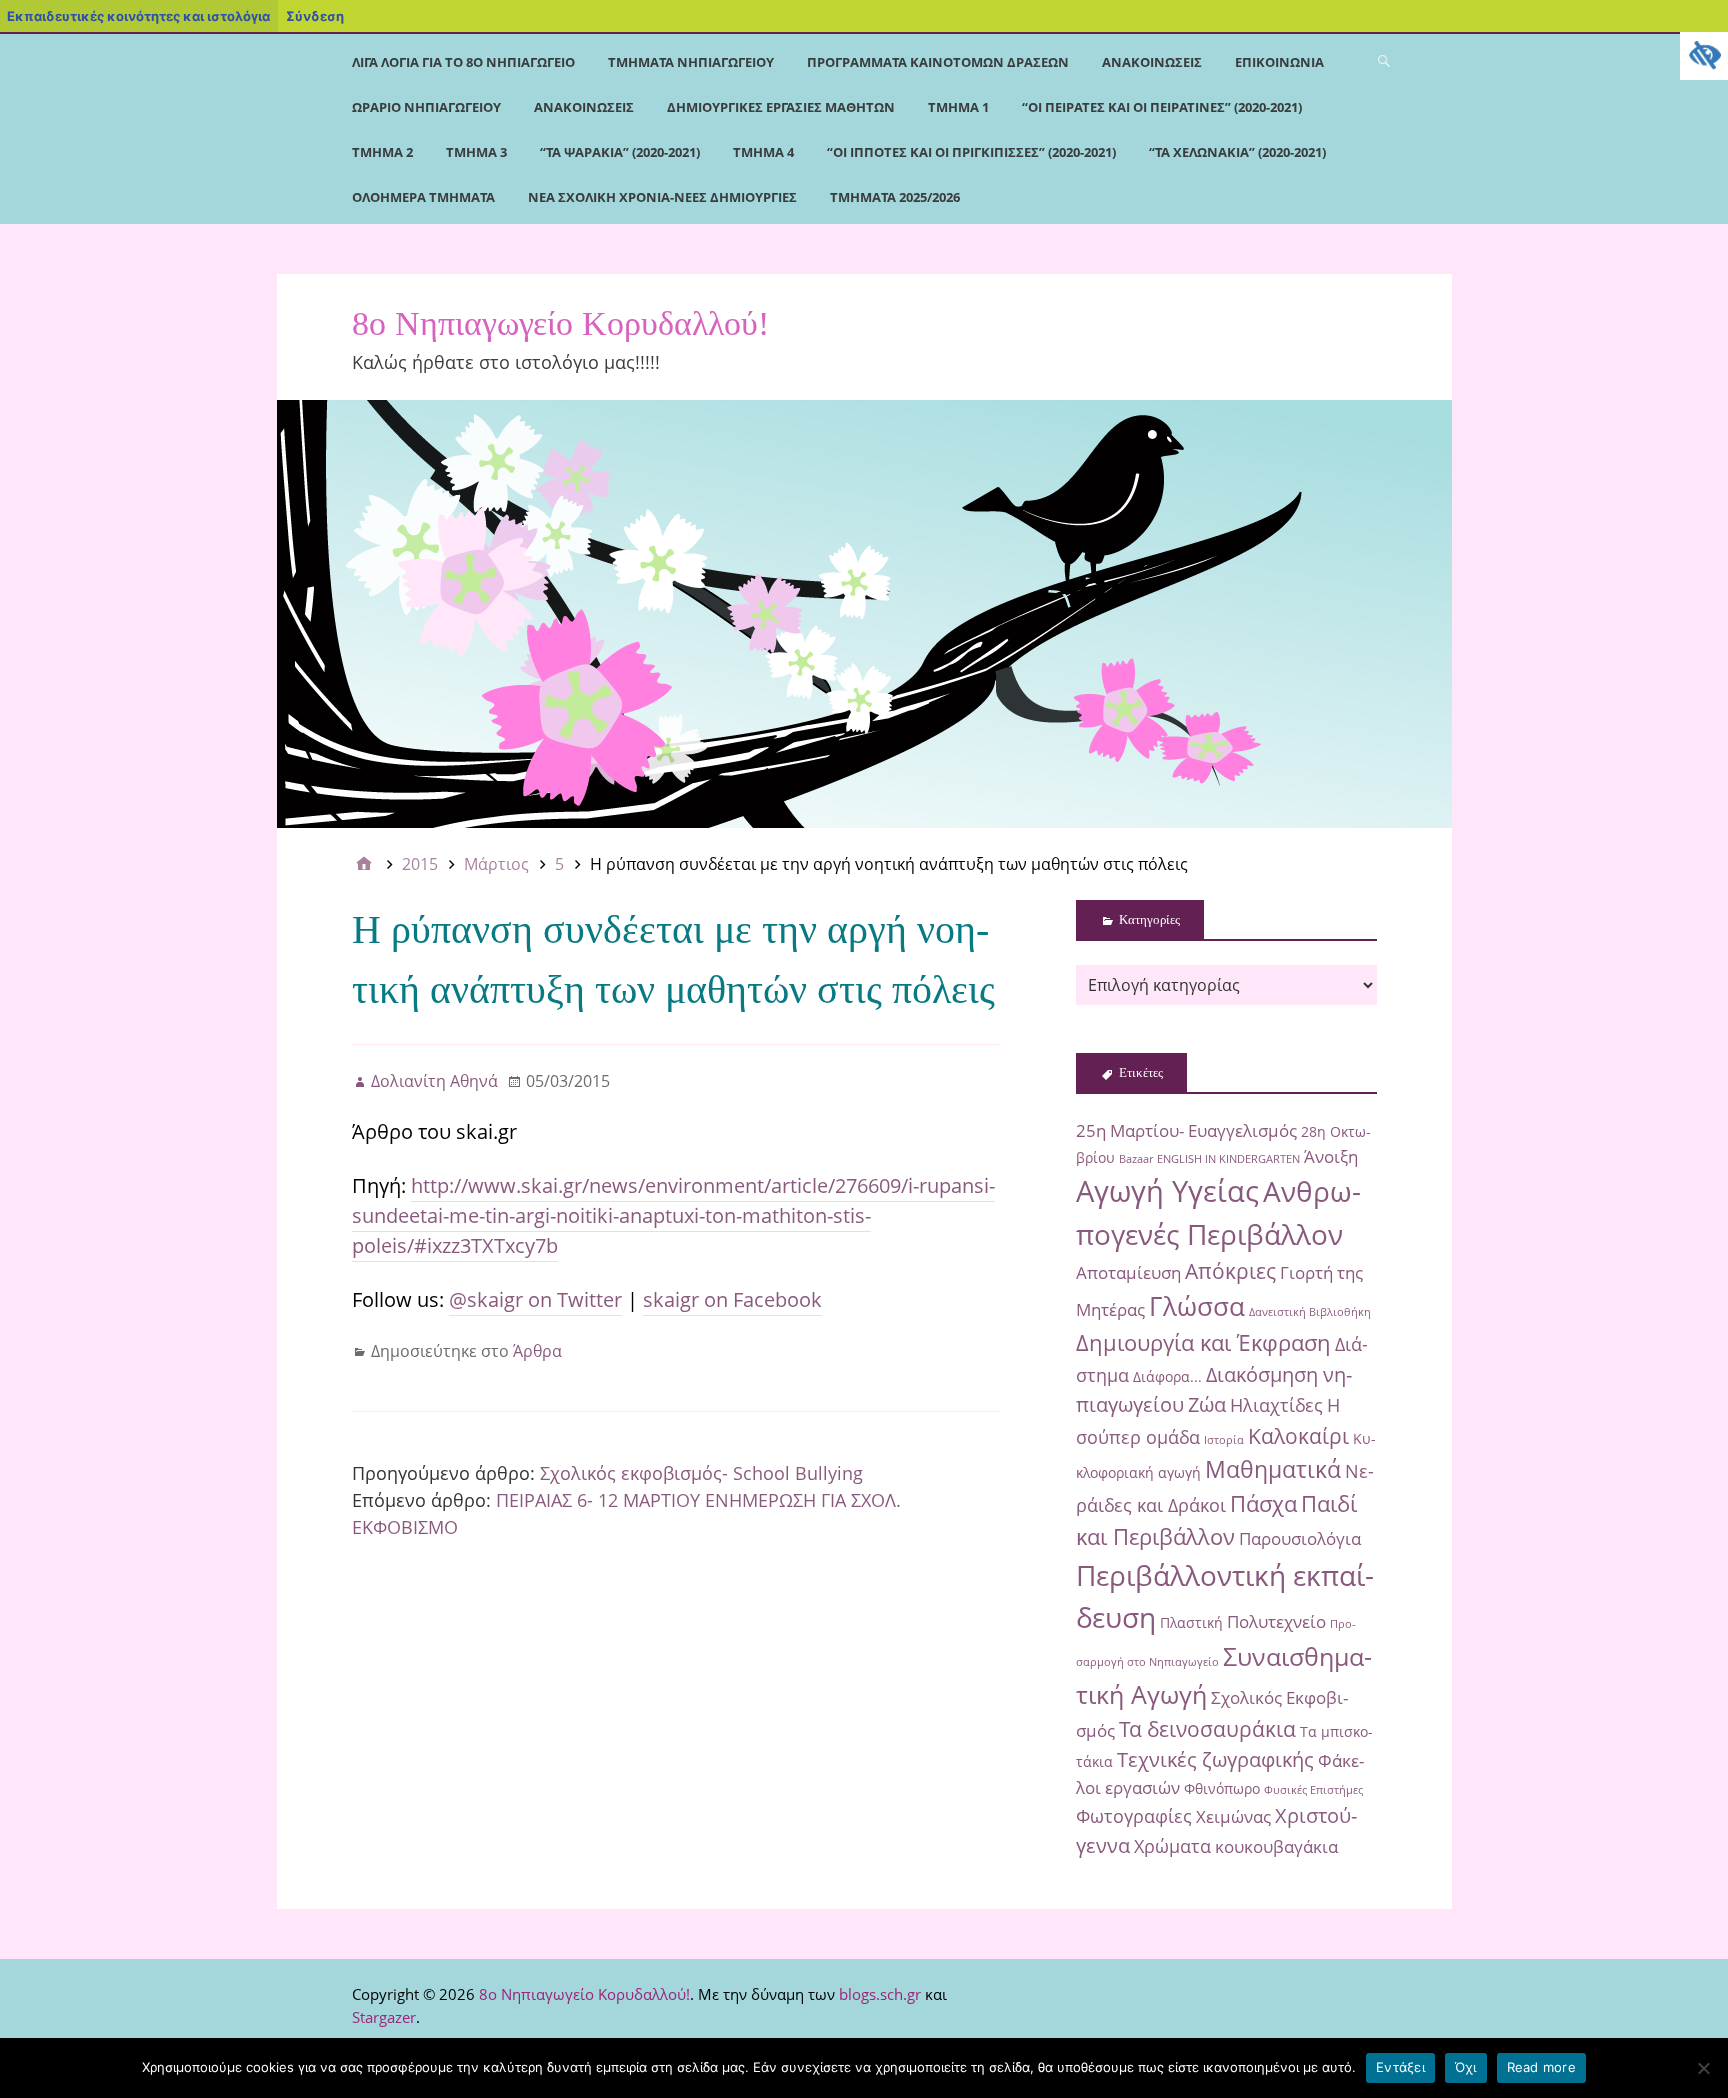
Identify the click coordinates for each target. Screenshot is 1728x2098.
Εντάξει (1400, 2067)
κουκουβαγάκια (1276, 1846)
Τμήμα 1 (958, 107)
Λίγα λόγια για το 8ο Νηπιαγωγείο (463, 62)
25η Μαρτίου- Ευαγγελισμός (1186, 1130)
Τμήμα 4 (763, 152)
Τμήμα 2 (382, 152)
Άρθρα (537, 1351)
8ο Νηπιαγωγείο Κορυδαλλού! (560, 323)
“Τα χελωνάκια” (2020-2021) (1237, 152)
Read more (1541, 2067)
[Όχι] (1703, 2068)
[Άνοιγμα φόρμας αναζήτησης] (1384, 60)
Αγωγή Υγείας (1167, 1191)
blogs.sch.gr (880, 1994)
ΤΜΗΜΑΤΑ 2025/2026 (895, 197)
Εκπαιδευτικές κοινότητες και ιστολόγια (138, 16)
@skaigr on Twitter (535, 1299)
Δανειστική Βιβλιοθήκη (1310, 1312)
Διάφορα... (1167, 1376)
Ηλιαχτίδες (1276, 1404)
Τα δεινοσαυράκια (1207, 1728)
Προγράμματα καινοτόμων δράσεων (938, 62)
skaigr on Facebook (732, 1299)
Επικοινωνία (1279, 62)
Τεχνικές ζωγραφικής (1215, 1759)
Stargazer (384, 2017)
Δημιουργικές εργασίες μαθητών (781, 107)
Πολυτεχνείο (1276, 1621)
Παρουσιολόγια (1300, 1538)
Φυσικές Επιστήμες (1313, 1790)
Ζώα (1207, 1404)
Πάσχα (1263, 1503)
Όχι (1466, 2067)
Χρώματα (1172, 1845)
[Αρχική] (364, 864)
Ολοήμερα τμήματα (423, 197)
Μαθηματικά (1273, 1469)
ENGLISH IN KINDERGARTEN (1228, 1159)
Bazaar (1136, 1159)
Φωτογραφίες (1134, 1815)
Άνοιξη (1331, 1156)
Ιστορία (1224, 1440)
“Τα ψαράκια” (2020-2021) (620, 152)
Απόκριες (1230, 1270)
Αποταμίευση (1128, 1272)
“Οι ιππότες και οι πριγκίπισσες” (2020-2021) (971, 152)
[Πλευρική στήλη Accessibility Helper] (1704, 56)
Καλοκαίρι (1298, 1435)
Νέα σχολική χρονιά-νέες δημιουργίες (662, 197)
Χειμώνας (1233, 1816)
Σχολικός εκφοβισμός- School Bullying (701, 1473)
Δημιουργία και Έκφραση (1203, 1342)
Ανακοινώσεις (1152, 62)
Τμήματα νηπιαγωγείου (691, 62)
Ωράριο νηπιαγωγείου (426, 107)
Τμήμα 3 (476, 152)
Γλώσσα (1197, 1306)
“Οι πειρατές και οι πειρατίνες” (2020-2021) (1162, 107)
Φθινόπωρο (1222, 1788)
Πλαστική (1191, 1622)
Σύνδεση (315, 16)
